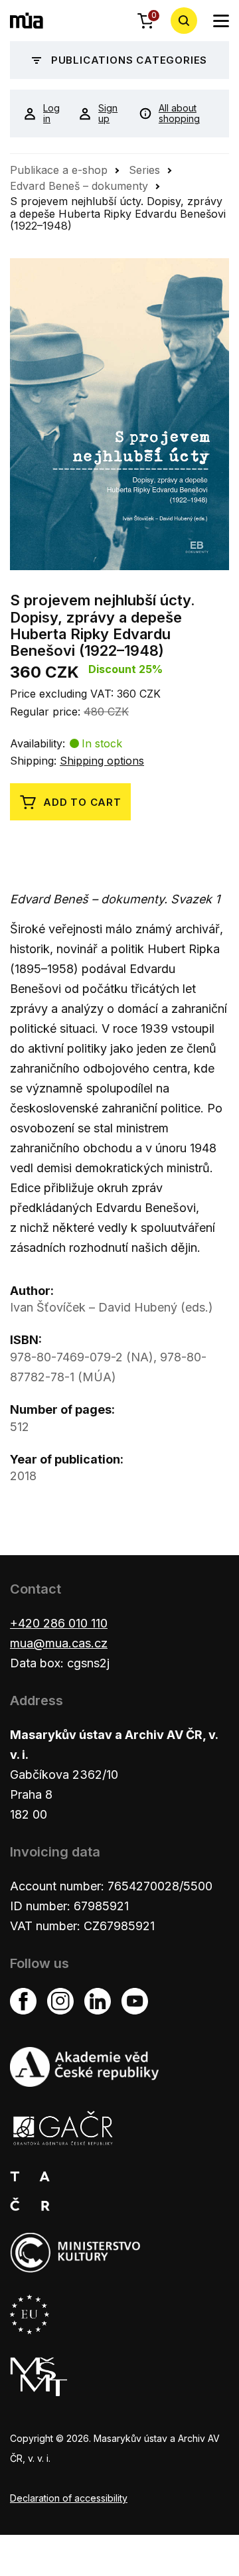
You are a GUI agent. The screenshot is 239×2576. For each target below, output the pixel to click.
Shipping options (102, 761)
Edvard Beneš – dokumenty (79, 186)
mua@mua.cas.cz (59, 1643)
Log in (51, 114)
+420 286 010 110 (59, 1623)
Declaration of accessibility (69, 2498)
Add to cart (82, 802)
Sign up (108, 114)
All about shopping (179, 114)
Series (144, 170)
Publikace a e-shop (59, 170)
